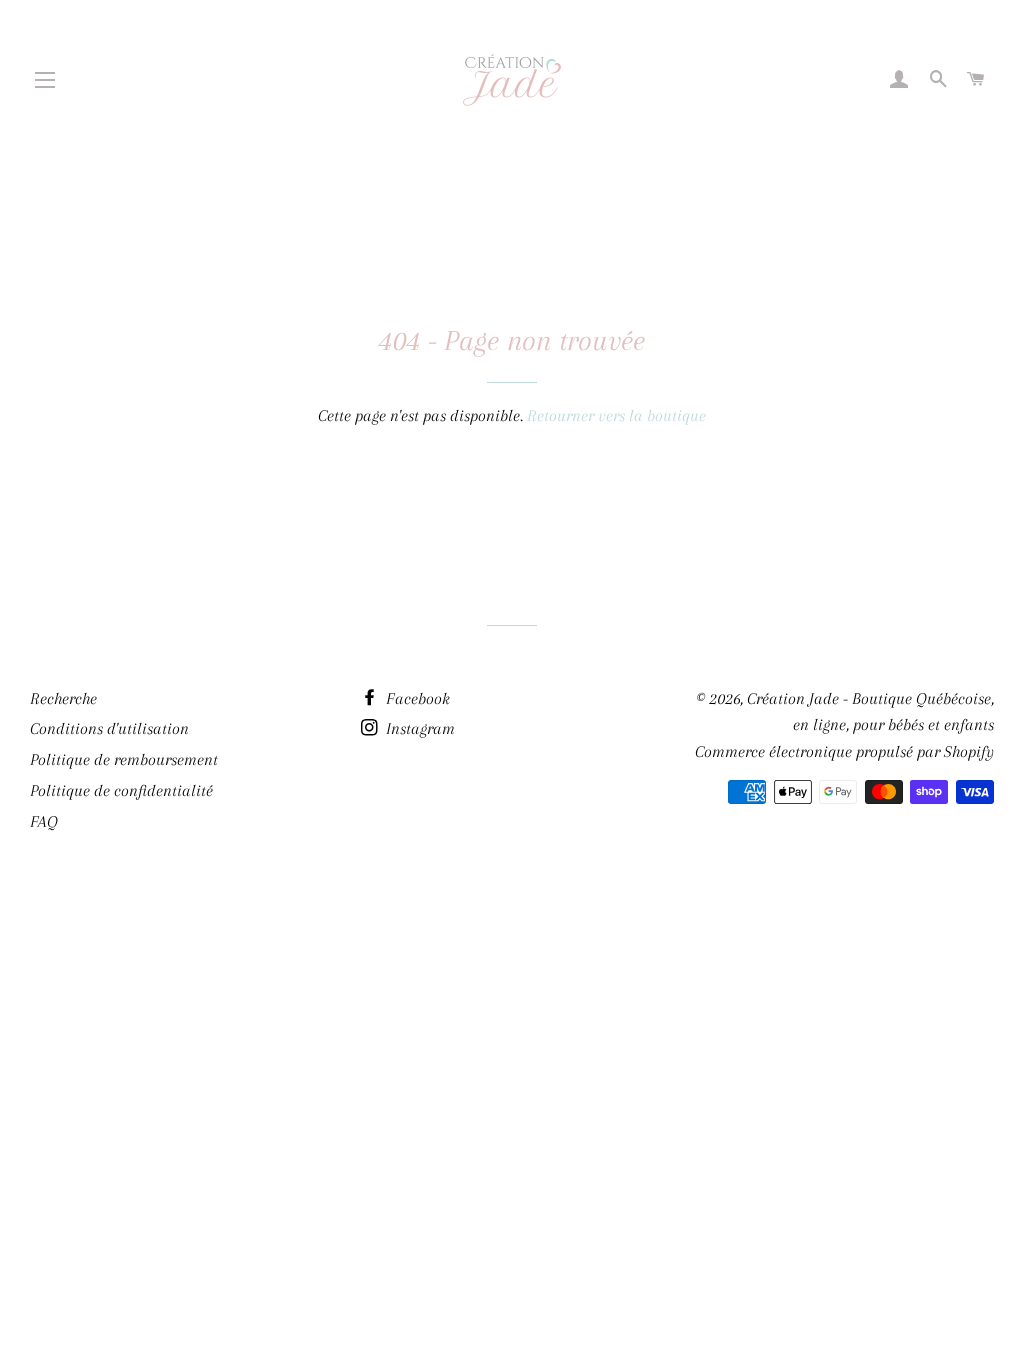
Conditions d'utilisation (109, 728)
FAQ (44, 821)
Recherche (63, 698)
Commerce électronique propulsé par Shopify (844, 751)
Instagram (418, 728)
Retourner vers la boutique (616, 415)
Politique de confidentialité (121, 790)
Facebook (416, 698)
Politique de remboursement (124, 759)
